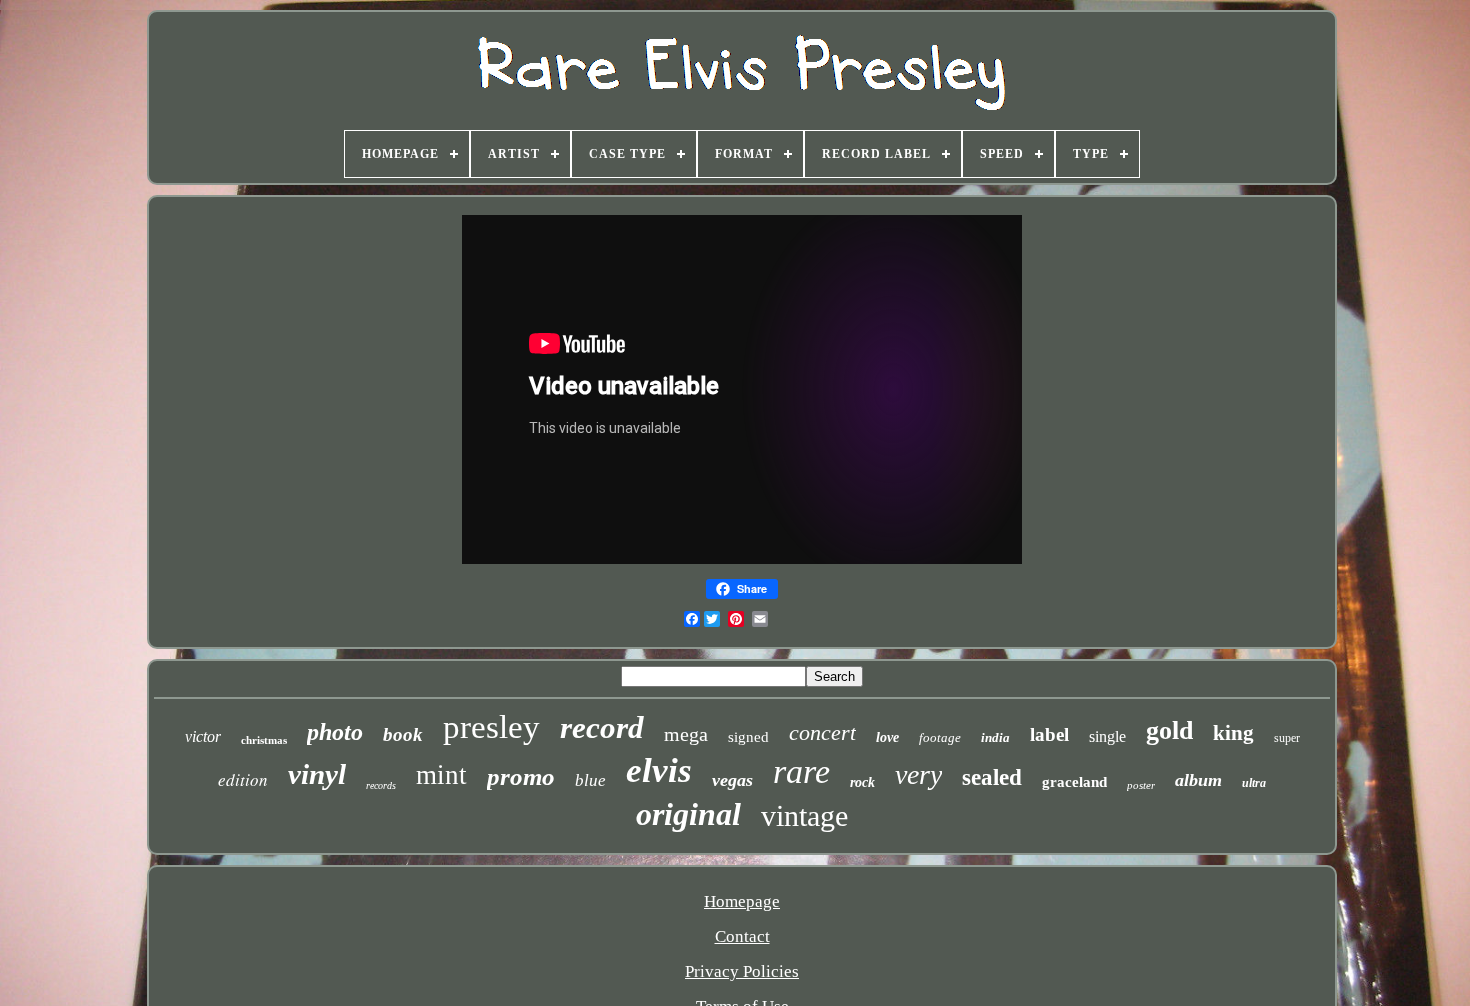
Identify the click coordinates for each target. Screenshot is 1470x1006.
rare (801, 771)
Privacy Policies (742, 971)
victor (203, 736)
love (887, 737)
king (1233, 733)
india (995, 737)
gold (1169, 730)
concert (822, 732)
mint (441, 775)
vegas (732, 780)
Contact (742, 936)
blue (590, 780)
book (403, 734)
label (1049, 734)
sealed (992, 777)
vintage (804, 815)
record (602, 727)
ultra (1254, 783)
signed (748, 737)
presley (491, 727)
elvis (659, 770)
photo (335, 732)
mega (686, 734)
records (381, 785)
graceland (1074, 782)
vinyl (317, 774)
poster (1141, 785)
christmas (264, 740)
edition (243, 779)
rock (862, 782)
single (1107, 736)
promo (521, 776)
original (688, 814)
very (918, 774)
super (1287, 738)
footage (940, 737)
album (1198, 780)
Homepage (742, 901)
